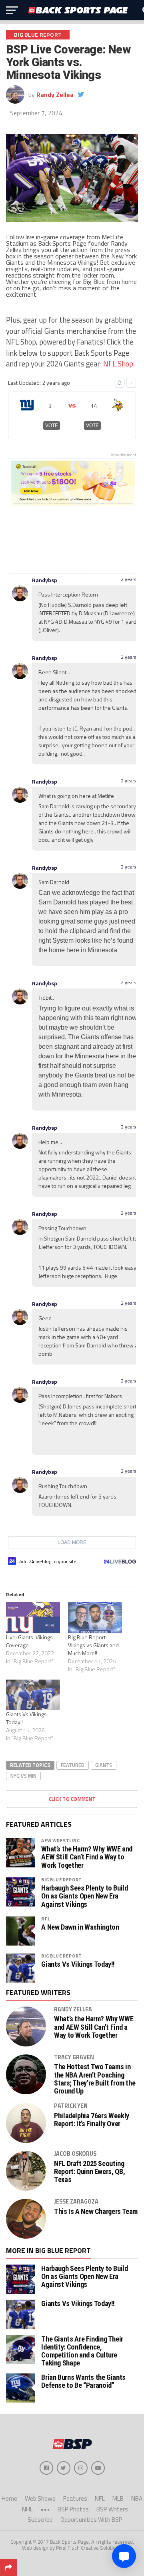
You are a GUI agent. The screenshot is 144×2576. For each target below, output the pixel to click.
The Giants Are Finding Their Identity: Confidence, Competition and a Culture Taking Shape (82, 2351)
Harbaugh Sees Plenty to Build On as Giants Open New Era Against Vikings (84, 1896)
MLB (118, 2498)
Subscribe (40, 2520)
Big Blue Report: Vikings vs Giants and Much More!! (93, 1645)
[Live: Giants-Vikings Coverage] (33, 1618)
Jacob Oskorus (75, 2154)
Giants (104, 1765)
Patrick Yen (71, 2106)
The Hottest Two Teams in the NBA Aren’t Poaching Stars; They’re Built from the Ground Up (95, 2079)
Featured (73, 1765)
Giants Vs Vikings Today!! (26, 1718)
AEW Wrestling (60, 1840)
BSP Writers (112, 2509)
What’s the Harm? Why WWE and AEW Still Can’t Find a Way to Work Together (87, 1857)
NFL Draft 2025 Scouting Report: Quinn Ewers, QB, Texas (89, 2172)
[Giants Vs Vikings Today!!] (33, 1695)
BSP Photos (73, 2509)
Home (9, 2498)
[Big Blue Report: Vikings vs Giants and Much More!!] (95, 1618)
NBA (137, 2498)
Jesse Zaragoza (76, 2202)
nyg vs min (23, 1776)
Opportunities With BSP (91, 2520)
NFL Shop (118, 364)
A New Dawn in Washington (80, 1927)
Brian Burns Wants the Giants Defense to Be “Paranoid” (83, 2381)
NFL (45, 1919)
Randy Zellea (55, 95)
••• (45, 2509)
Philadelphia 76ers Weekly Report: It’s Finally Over (92, 2120)
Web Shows (40, 2498)
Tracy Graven (74, 2057)
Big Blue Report (62, 1880)
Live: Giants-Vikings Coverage (29, 1641)
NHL (27, 2509)
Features (75, 2498)
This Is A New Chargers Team (96, 2212)
